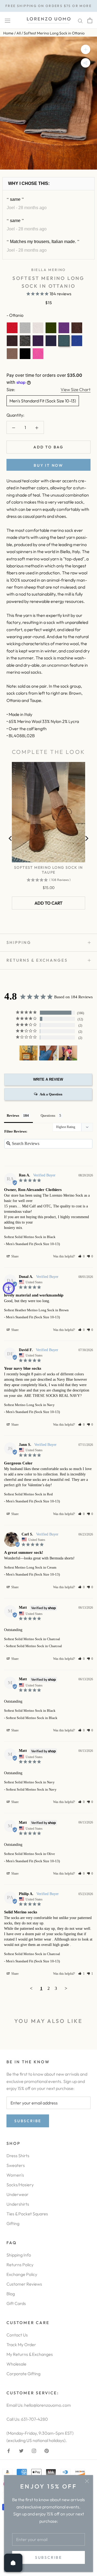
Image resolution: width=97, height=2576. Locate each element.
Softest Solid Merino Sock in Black (30, 1237)
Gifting (13, 2223)
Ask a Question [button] (51, 1094)
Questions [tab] (48, 1115)
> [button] (66, 1988)
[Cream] (38, 328)
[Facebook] (9, 2450)
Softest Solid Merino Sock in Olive (30, 1854)
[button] (81, 1256)
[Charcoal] (25, 341)
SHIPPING (19, 942)
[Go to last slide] (11, 838)
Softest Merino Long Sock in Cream (30, 1567)
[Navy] (51, 341)
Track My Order (21, 2345)
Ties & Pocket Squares (27, 2214)
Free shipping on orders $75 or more (48, 6)
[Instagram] (34, 2450)
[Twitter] (21, 2450)
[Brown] (12, 341)
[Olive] (51, 328)
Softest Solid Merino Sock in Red (28, 1494)
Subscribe (48, 2557)
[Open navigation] (8, 20)
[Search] (80, 20)
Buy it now (48, 465)
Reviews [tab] (13, 1115)
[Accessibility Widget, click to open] (9, 1288)
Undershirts (18, 2204)
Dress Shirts (18, 2156)
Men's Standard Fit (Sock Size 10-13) (43, 401)
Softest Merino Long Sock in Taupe (48, 870)
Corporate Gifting (23, 2374)
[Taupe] (12, 354)
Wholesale (16, 2364)
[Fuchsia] (38, 354)
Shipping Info (19, 2255)
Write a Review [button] (48, 1079)
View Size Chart (76, 389)
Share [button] (15, 1256)
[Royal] (77, 341)
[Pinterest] (47, 2450)
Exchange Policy (22, 2274)
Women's (15, 2175)
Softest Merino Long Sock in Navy (29, 1405)
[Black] (25, 354)
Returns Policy (20, 2265)
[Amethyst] (64, 328)
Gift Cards (16, 2303)
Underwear (18, 2194)
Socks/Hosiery (20, 2185)
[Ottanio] (64, 341)
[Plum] (38, 341)
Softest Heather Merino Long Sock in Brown (36, 1310)
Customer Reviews (24, 2284)
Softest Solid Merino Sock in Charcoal (32, 1639)
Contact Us (17, 2335)
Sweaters (16, 2165)
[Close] (87, 2481)
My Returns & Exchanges (30, 2354)
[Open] (13, 2563)
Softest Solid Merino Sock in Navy (29, 1782)
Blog (11, 2294)
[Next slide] (86, 838)
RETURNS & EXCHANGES (37, 960)
